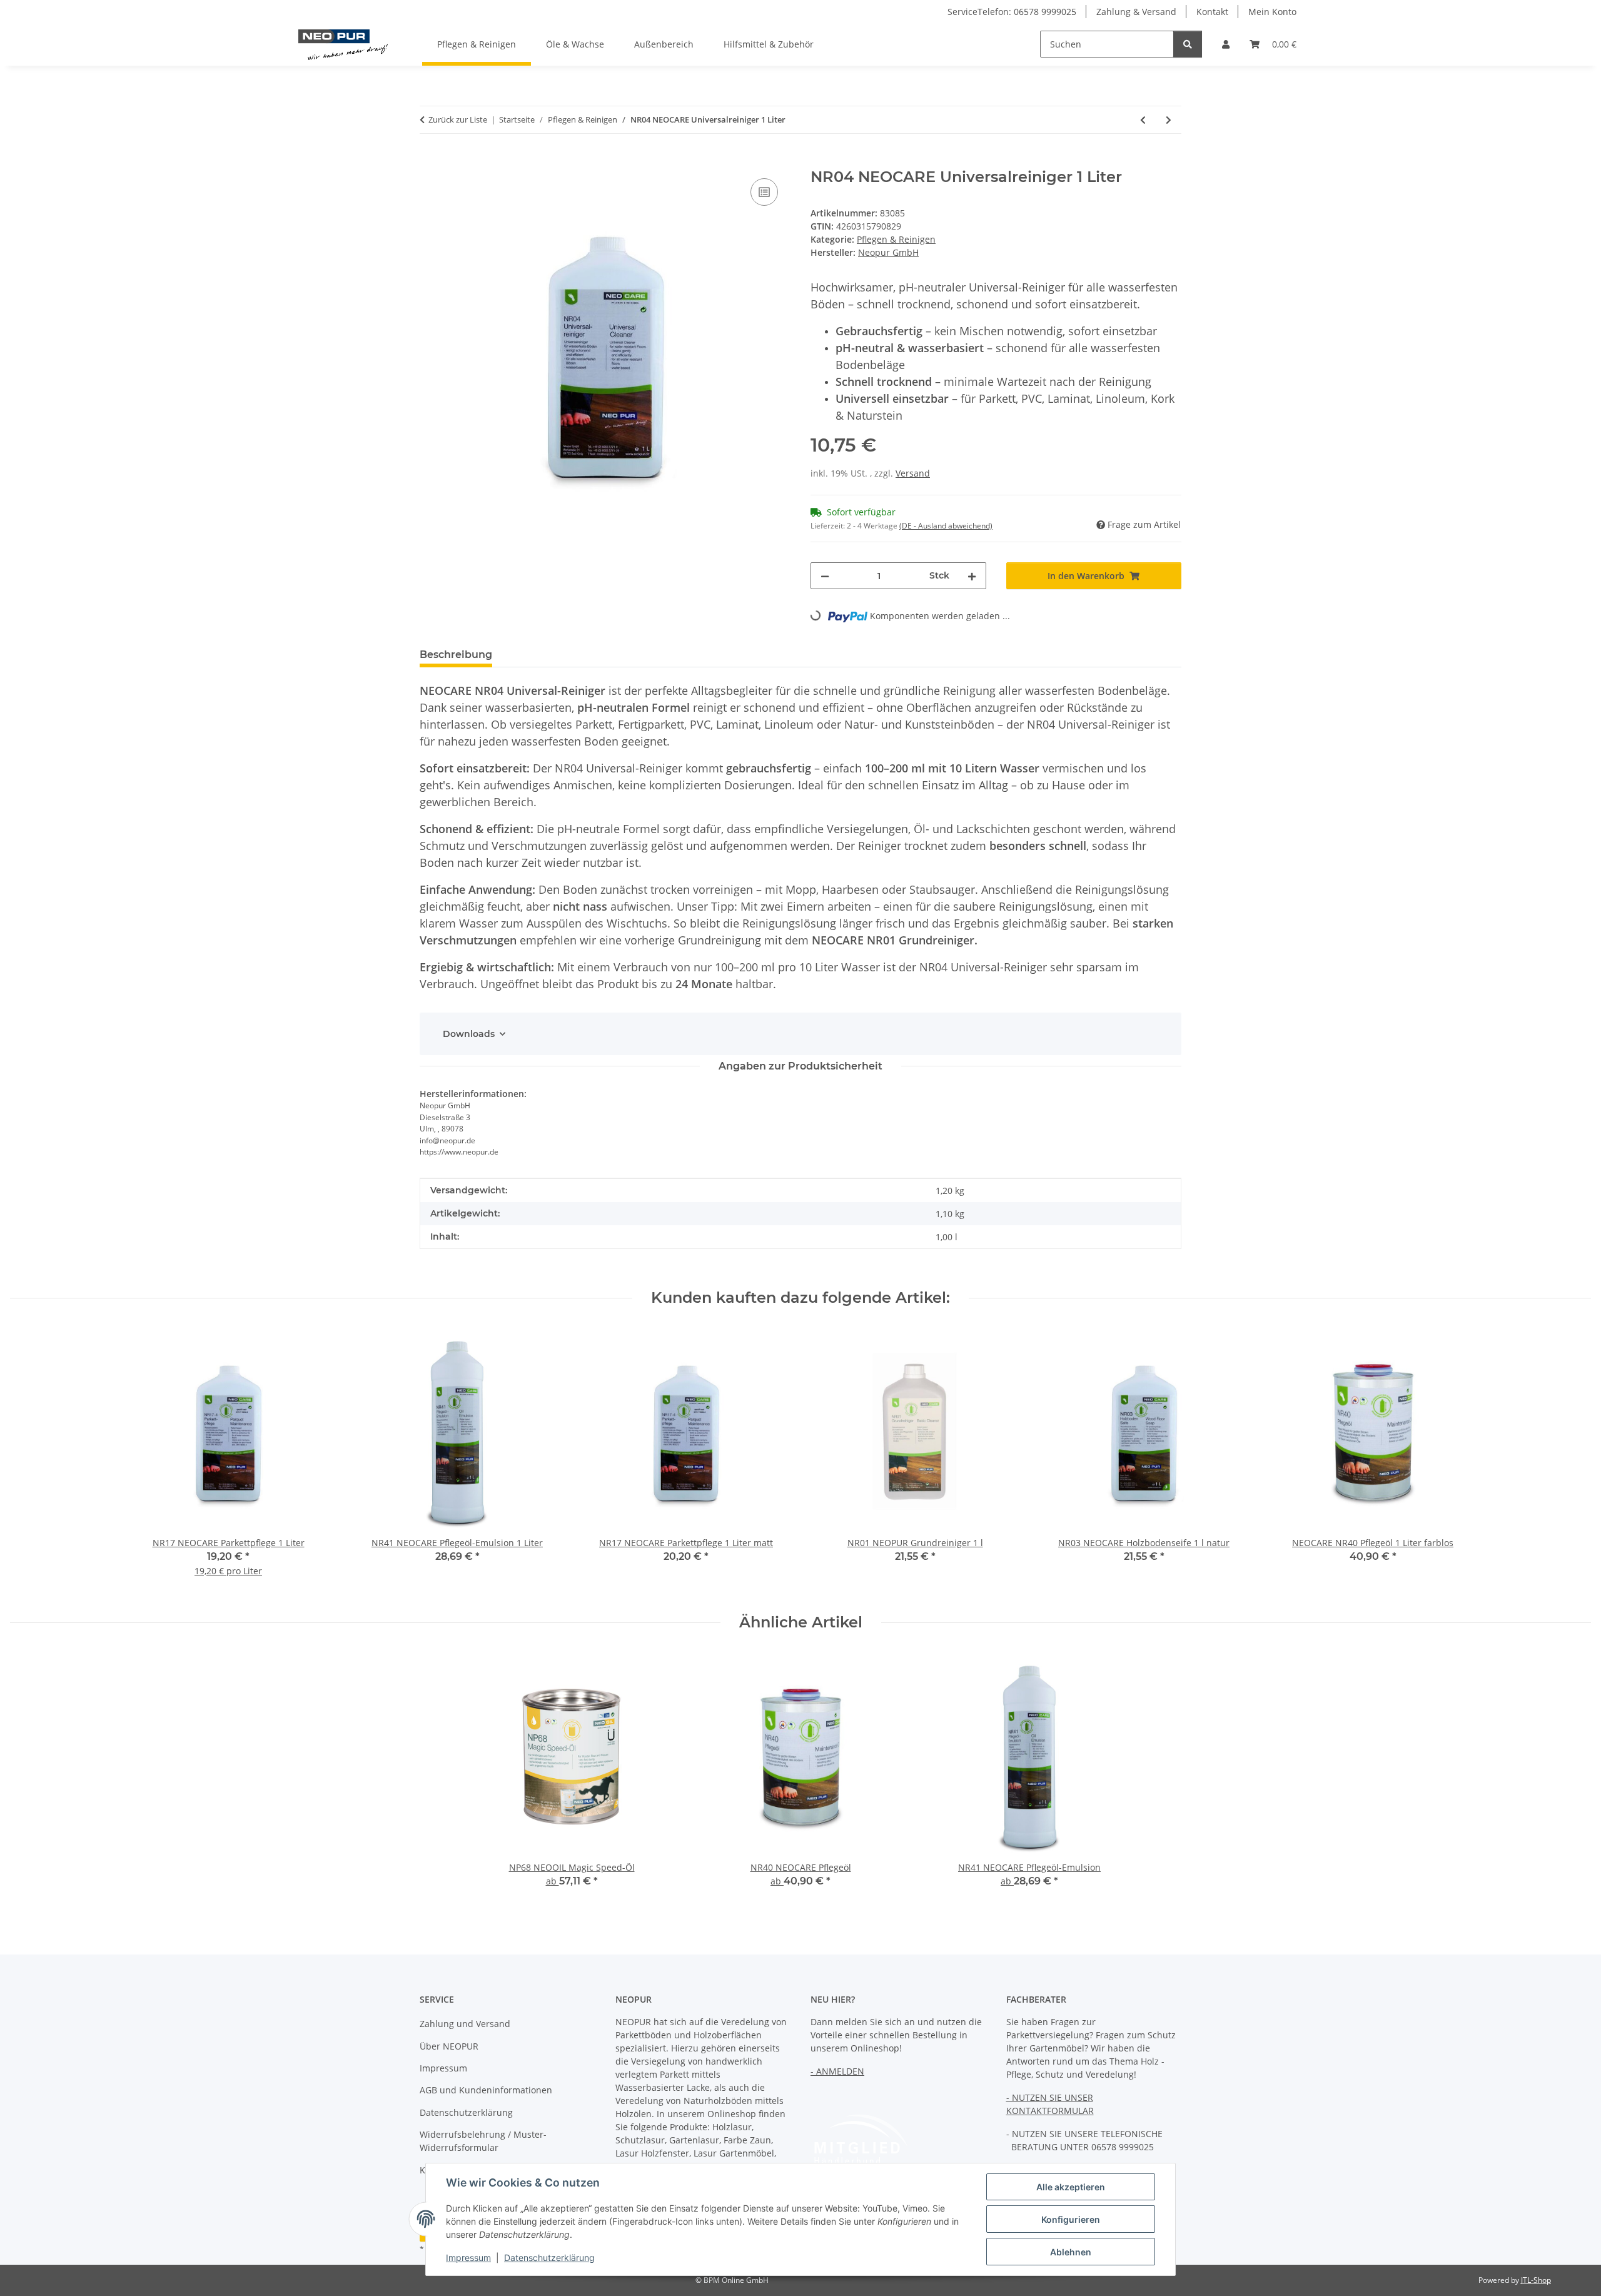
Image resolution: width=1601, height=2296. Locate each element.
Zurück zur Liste (458, 119)
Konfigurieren (1071, 2219)
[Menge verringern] (825, 576)
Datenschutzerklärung (549, 2258)
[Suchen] (1188, 44)
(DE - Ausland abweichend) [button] (946, 526)
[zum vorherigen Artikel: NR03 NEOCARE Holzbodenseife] (1143, 120)
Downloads (469, 1034)
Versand (913, 473)
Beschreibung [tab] (456, 655)
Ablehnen (1071, 2252)
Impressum (468, 2258)
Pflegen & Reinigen (896, 239)
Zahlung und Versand (465, 2024)
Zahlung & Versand (1136, 12)
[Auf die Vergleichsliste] (764, 192)
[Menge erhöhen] (972, 576)
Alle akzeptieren (1071, 2187)
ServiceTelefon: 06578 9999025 (1012, 12)
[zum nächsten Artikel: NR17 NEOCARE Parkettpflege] (1169, 120)
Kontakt (1212, 12)
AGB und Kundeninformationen (486, 2090)
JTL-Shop (1536, 2280)
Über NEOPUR (449, 2046)
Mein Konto (1272, 12)
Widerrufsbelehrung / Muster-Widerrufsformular (483, 2141)
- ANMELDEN (837, 2071)
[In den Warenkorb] (430, 161)
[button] (1226, 44)
